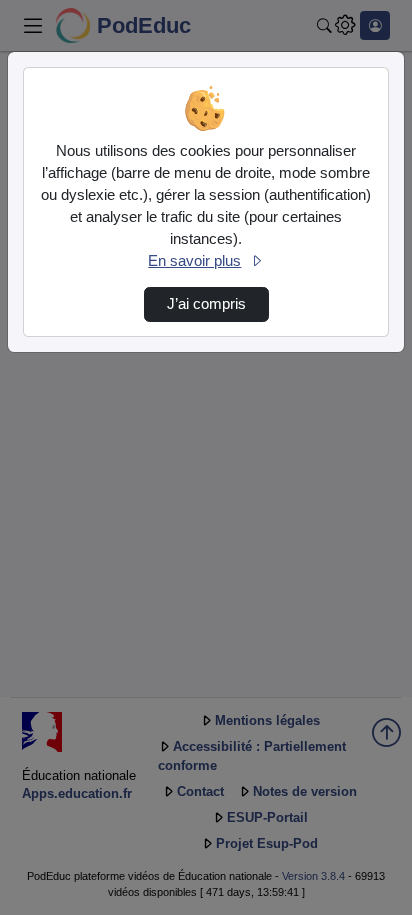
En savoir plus (194, 261)
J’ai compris (206, 304)
